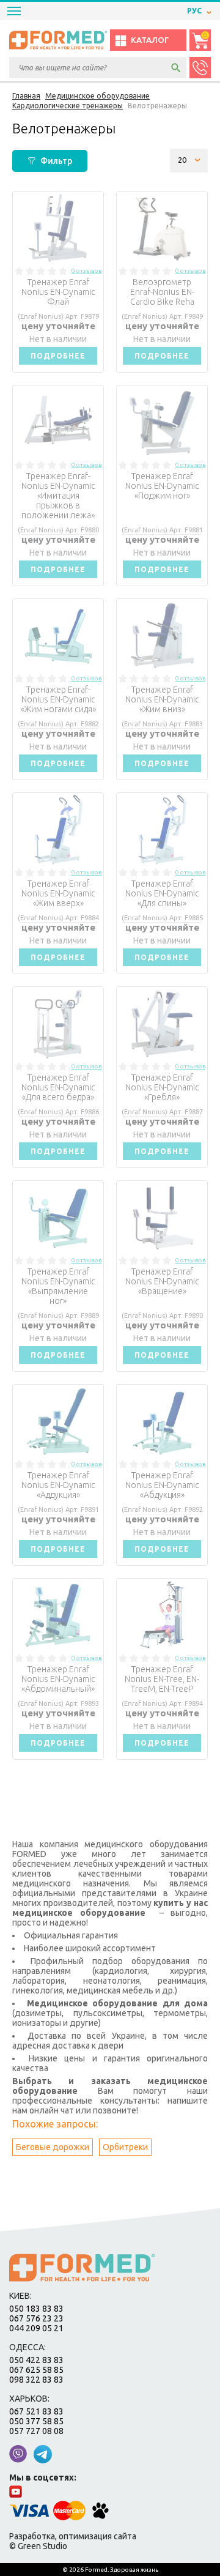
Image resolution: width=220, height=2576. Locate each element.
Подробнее (58, 356)
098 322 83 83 (36, 2380)
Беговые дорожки (53, 2147)
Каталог (150, 40)
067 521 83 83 (36, 2411)
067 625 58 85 (36, 2370)
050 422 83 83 (36, 2360)
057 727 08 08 (36, 2431)
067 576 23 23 (36, 2318)
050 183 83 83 (36, 2309)
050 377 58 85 (36, 2421)
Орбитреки (125, 2147)
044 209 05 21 (36, 2328)
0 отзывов (87, 271)
